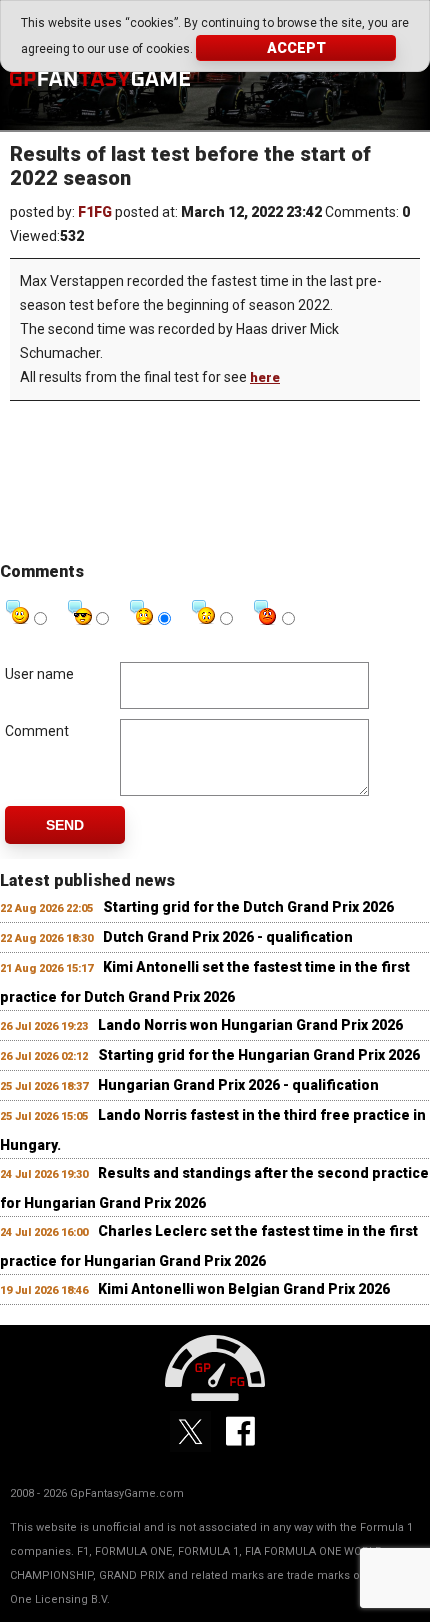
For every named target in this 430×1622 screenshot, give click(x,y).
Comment (37, 731)
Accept (296, 48)
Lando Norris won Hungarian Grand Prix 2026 (250, 1025)
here (265, 377)
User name (39, 674)
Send (65, 825)
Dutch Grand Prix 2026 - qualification (228, 937)
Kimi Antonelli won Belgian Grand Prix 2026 (244, 1289)
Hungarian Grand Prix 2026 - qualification (238, 1085)
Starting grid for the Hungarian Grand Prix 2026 (259, 1055)
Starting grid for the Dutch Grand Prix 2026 (248, 907)
